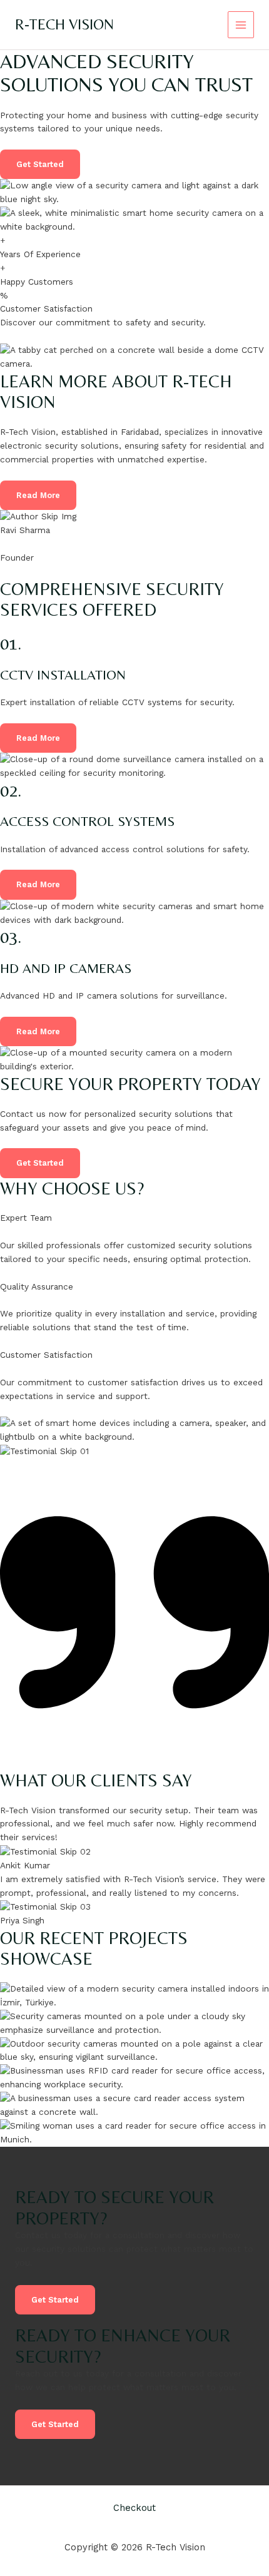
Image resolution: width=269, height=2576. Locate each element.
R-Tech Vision (64, 24)
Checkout (134, 2508)
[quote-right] (134, 1763)
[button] (38, 738)
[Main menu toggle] (241, 25)
